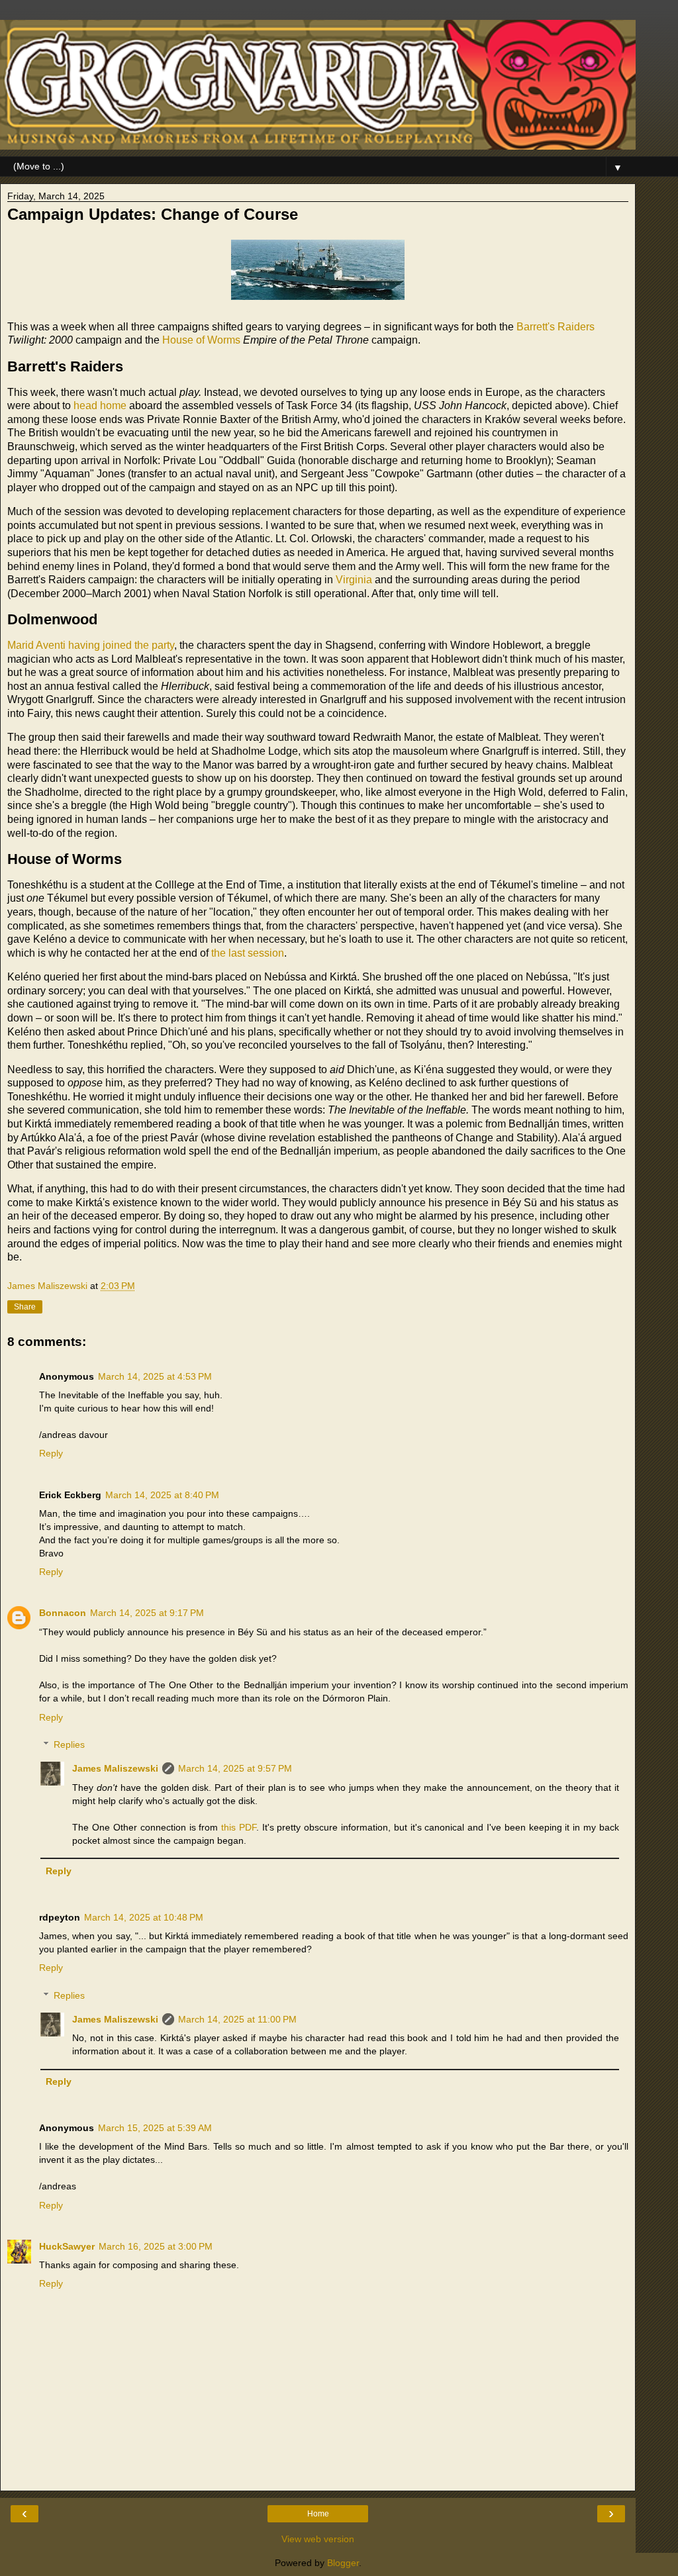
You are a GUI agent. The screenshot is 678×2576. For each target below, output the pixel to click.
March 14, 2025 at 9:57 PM (235, 1768)
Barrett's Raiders (556, 327)
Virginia (354, 580)
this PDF (239, 1827)
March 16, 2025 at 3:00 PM (156, 2246)
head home (100, 405)
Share (25, 1307)
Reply (51, 1453)
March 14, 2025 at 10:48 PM (144, 1917)
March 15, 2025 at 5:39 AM (155, 2128)
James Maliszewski (115, 1768)
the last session (248, 953)
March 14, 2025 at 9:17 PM (147, 1613)
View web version (318, 2539)
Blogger (343, 2563)
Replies (69, 1744)
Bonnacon (63, 1613)
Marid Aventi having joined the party (91, 645)
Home (318, 2514)
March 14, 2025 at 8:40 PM (162, 1495)
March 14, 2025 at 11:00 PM (237, 2019)
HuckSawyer (67, 2246)
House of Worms (201, 340)
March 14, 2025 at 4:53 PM (155, 1376)
